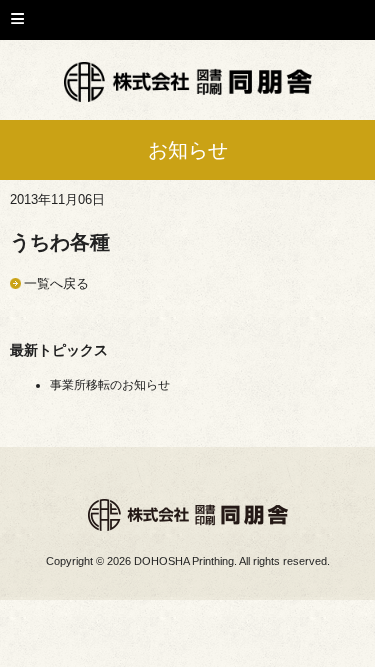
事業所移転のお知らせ (110, 385)
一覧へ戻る (56, 283)
